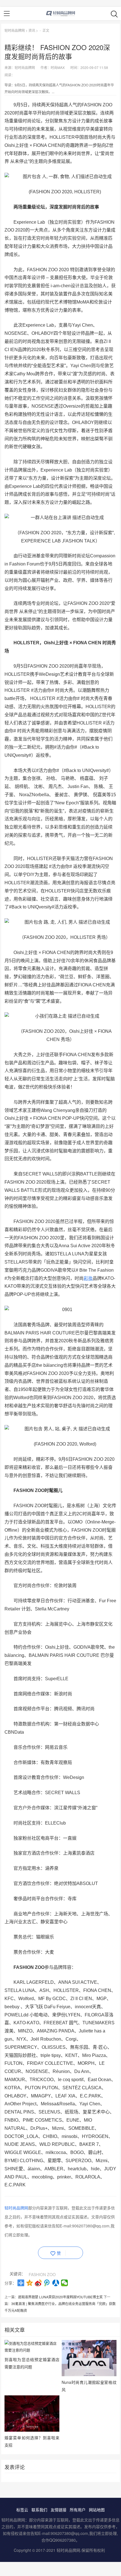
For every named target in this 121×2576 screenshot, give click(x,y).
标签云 (22, 2510)
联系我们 (39, 2510)
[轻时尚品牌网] (61, 14)
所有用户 (78, 2510)
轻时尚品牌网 (15, 30)
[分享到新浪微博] (38, 2283)
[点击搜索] (114, 14)
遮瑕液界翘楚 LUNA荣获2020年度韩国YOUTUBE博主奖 (60, 2297)
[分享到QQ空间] (30, 2283)
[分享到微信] (65, 2283)
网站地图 (97, 2510)
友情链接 (59, 2510)
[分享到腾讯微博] (47, 2283)
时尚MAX (58, 67)
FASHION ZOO (42, 2274)
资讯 (32, 30)
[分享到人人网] (56, 2283)
